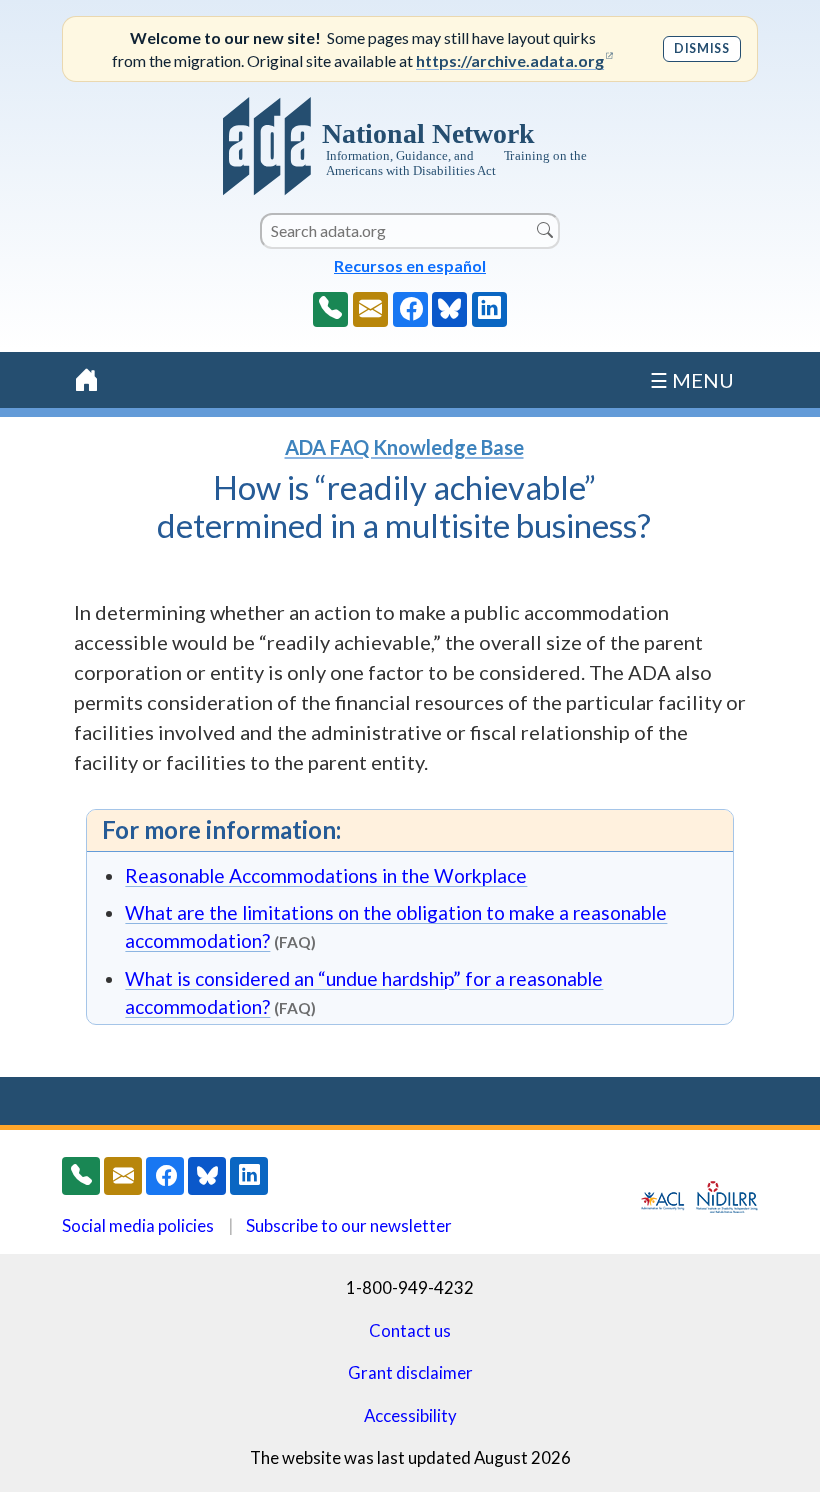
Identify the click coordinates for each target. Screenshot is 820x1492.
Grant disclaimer (410, 1372)
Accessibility (410, 1415)
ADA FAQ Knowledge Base (404, 447)
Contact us (410, 1330)
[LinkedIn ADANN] (489, 309)
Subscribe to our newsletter (349, 1225)
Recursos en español (410, 265)
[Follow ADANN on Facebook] (410, 309)
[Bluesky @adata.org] (449, 309)
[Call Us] (330, 309)
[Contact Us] (370, 309)
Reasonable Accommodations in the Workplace (326, 875)
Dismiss (701, 48)
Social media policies (138, 1225)
